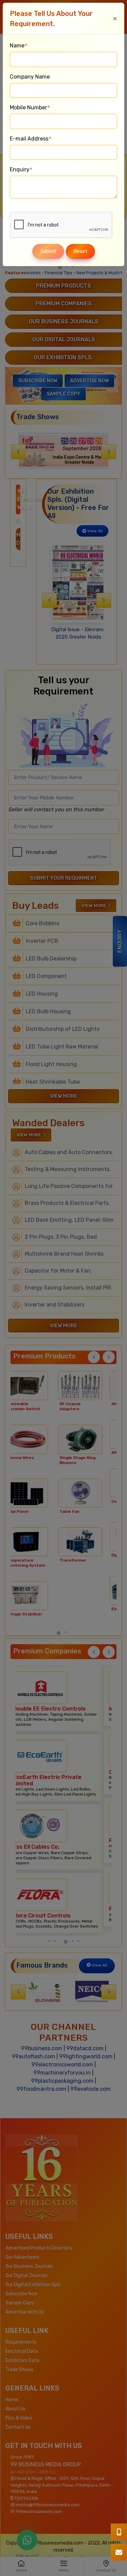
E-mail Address (31, 139)
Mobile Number (30, 108)
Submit (48, 251)
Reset (80, 251)
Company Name (30, 77)
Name (19, 46)
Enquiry (21, 169)
